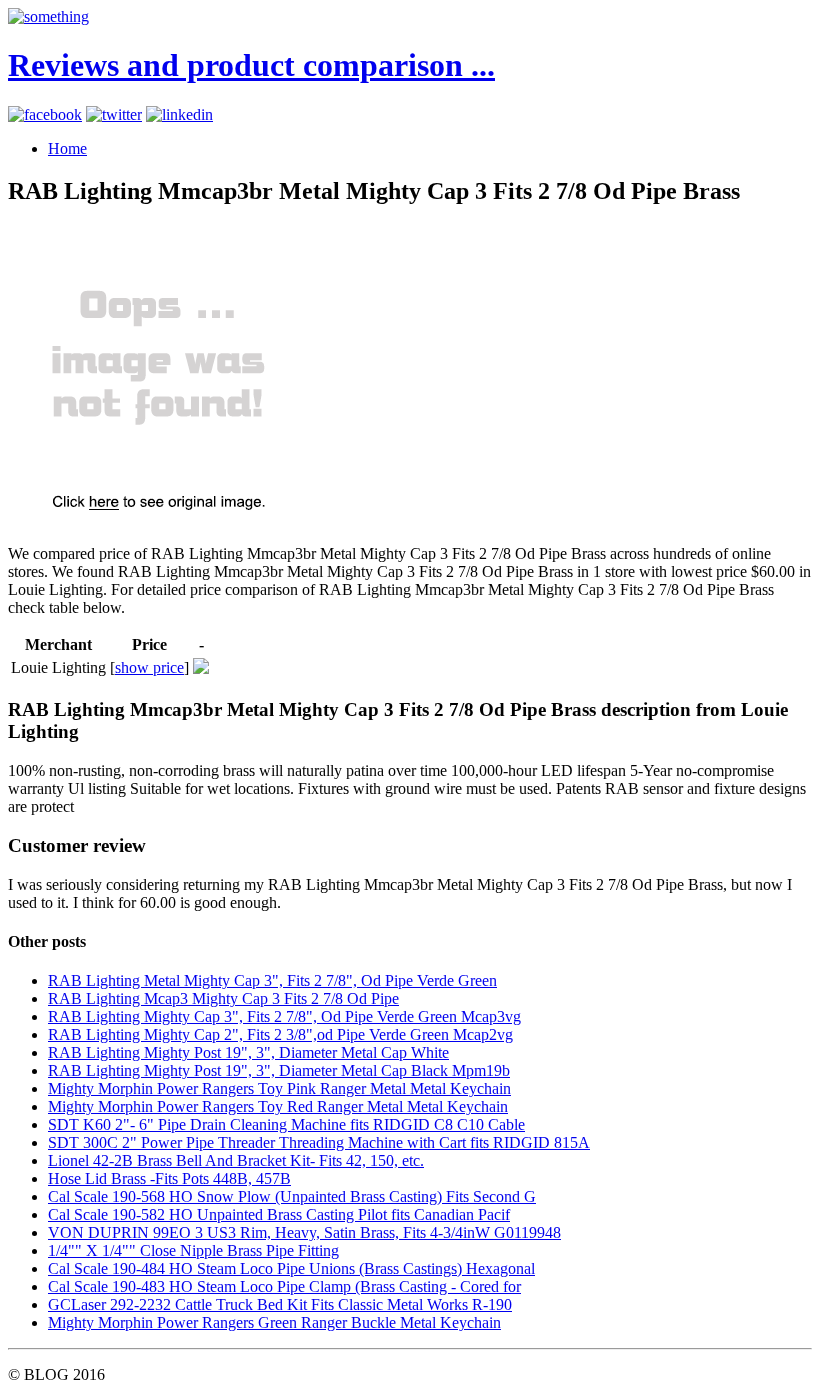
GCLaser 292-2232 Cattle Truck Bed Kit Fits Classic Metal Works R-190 (280, 1304)
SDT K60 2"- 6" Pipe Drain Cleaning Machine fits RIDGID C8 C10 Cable (286, 1124)
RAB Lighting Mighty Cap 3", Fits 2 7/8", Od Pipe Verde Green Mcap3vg (284, 1016)
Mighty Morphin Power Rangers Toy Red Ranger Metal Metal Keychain (278, 1106)
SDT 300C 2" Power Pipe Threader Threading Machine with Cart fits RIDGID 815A (319, 1142)
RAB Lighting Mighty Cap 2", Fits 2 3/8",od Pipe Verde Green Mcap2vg (280, 1034)
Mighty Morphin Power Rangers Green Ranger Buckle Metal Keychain (274, 1322)
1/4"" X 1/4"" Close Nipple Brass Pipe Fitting (193, 1250)
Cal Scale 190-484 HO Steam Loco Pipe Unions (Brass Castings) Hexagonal (291, 1268)
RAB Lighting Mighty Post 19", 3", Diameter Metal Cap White (248, 1052)
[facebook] (45, 114)
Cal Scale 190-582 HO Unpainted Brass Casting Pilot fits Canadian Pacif (279, 1214)
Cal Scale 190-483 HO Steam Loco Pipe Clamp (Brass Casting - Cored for (284, 1286)
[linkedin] (179, 114)
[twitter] (114, 114)
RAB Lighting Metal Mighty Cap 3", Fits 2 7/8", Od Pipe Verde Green (272, 980)
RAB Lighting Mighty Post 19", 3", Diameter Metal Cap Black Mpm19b (279, 1070)
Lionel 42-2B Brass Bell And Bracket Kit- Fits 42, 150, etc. (236, 1160)
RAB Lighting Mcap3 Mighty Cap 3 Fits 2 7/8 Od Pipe (223, 998)
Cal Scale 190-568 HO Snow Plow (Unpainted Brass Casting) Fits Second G (292, 1196)
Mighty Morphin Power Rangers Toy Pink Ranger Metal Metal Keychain (279, 1088)
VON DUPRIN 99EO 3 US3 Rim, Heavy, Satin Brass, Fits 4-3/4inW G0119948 (304, 1232)
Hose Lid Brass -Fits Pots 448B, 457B (169, 1178)
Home (67, 148)
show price (149, 667)
